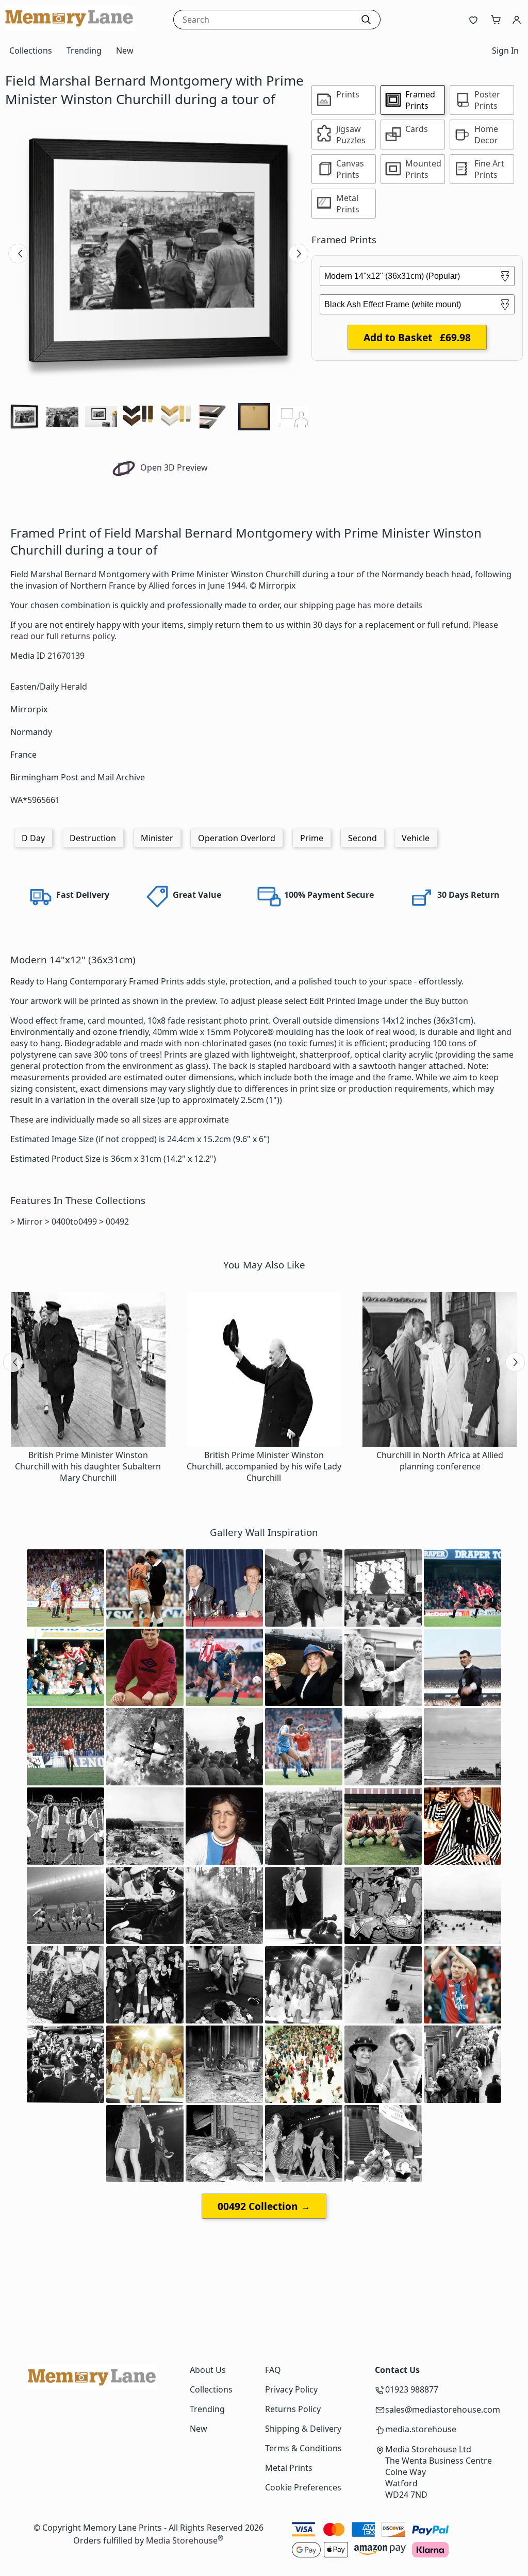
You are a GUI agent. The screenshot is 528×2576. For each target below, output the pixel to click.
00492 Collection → (264, 2206)
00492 (117, 1222)
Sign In (505, 51)
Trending (84, 51)
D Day (33, 838)
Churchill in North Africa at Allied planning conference (440, 1461)
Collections (31, 51)
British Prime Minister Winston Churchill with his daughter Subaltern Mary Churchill (88, 1466)
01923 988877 (412, 2389)
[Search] (366, 20)
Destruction (93, 838)
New (125, 51)
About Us (208, 2370)
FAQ (273, 2370)
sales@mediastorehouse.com (443, 2410)
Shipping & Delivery (303, 2429)
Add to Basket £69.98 (417, 337)
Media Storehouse (182, 2540)
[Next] (299, 254)
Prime (312, 838)
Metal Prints (289, 2468)
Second (362, 838)
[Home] (70, 28)
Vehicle (416, 838)
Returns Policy (293, 2409)
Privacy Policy (291, 2389)
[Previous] (18, 254)
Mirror (30, 1222)
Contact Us (397, 2370)
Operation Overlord (237, 838)
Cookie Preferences (303, 2487)
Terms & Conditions (303, 2448)
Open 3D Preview (173, 467)
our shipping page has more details (353, 605)
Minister (157, 838)
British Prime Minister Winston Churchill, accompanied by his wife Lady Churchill (264, 1466)
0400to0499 (74, 1222)
